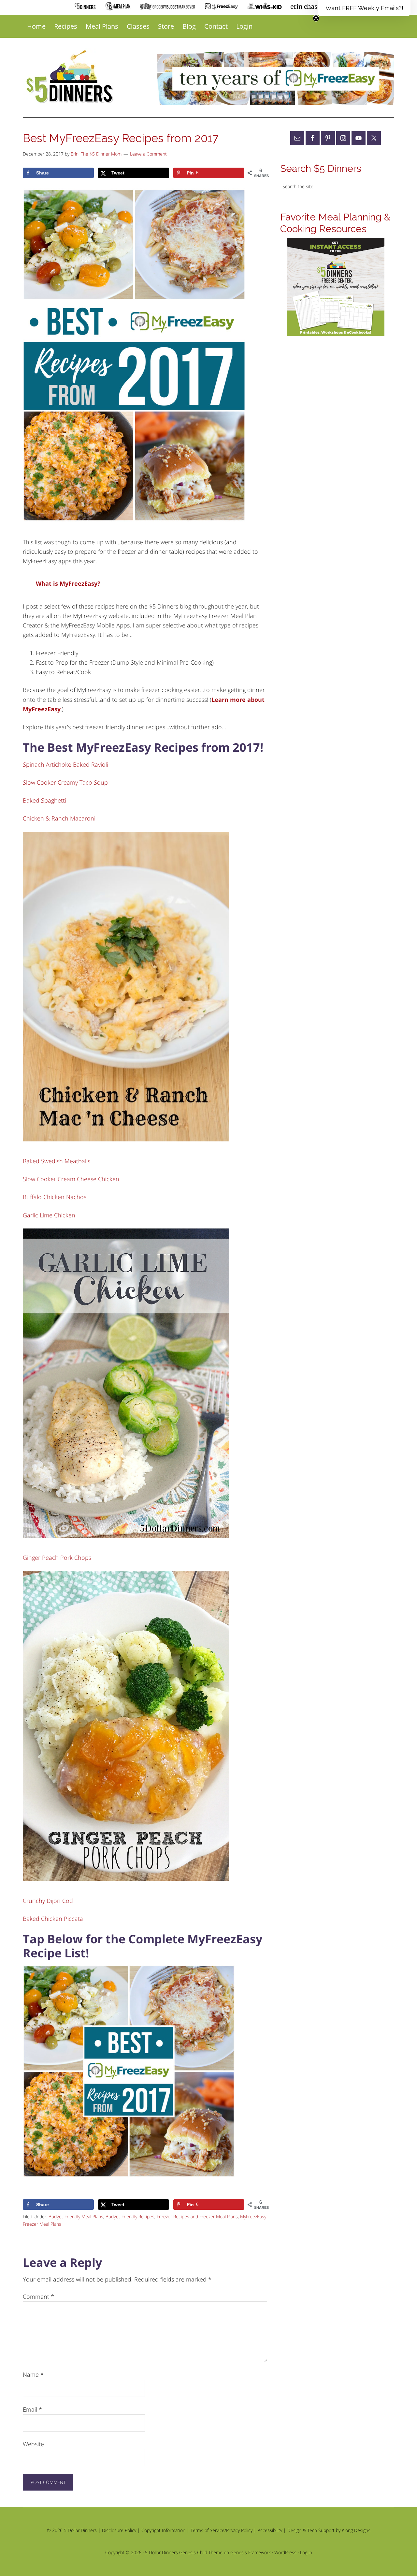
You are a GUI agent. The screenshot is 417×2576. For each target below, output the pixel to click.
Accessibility (270, 2530)
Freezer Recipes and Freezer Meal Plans (197, 2216)
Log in (306, 2552)
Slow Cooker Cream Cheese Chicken (71, 1179)
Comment (38, 2297)
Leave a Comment (148, 154)
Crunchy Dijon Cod (48, 1901)
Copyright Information (163, 2530)
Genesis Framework (251, 2552)
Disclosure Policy (119, 2530)
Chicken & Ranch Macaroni (59, 818)
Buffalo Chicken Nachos (55, 1197)
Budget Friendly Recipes (130, 2216)
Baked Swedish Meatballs (57, 1161)
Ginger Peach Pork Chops (57, 1558)
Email (32, 2409)
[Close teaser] (316, 18)
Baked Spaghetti (44, 800)
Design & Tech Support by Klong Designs (329, 2530)
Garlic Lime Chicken (49, 1215)
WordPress (285, 2552)
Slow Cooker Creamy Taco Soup (65, 782)
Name (33, 2374)
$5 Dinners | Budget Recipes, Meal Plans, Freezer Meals (71, 77)
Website (33, 2444)
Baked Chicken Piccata (53, 1919)
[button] (364, 8)
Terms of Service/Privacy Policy (222, 2530)
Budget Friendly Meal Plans (76, 2216)
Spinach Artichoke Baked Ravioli (65, 764)
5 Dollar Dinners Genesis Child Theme (184, 2552)
